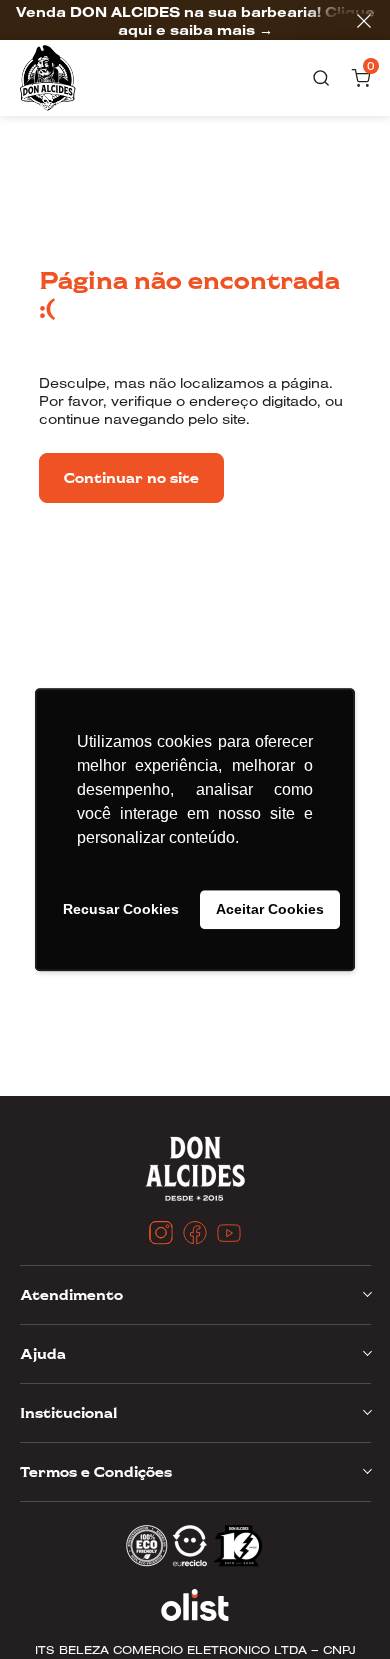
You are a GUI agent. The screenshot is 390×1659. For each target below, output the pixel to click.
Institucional (68, 1413)
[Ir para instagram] (161, 1233)
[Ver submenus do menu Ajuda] (366, 1353)
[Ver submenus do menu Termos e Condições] (366, 1471)
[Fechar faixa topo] (354, 21)
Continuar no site (131, 477)
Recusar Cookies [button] (121, 910)
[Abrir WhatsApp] (50, 1608)
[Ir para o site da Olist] (195, 1605)
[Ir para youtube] (229, 1233)
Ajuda (43, 1354)
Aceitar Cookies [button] (270, 910)
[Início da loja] (48, 78)
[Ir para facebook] (195, 1233)
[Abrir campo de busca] (321, 78)
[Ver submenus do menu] (366, 1294)
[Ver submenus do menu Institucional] (366, 1412)
